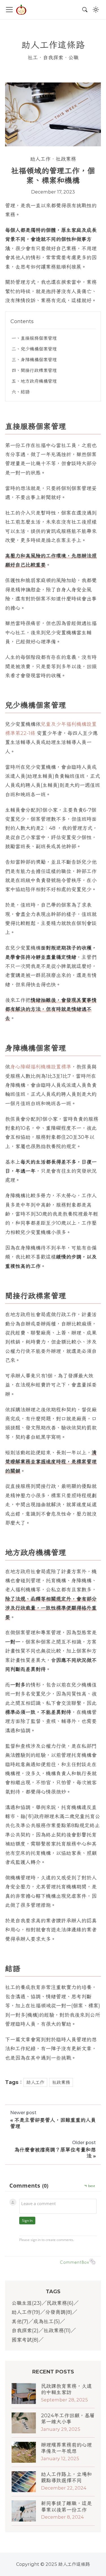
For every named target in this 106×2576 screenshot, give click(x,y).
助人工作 (40, 159)
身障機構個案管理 (39, 360)
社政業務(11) (57, 2331)
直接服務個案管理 (39, 338)
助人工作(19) (26, 2312)
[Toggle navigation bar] (9, 10)
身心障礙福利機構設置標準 (41, 1067)
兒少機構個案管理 (39, 349)
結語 (25, 392)
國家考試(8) (25, 2340)
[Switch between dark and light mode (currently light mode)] (96, 10)
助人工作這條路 (53, 45)
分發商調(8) (59, 2312)
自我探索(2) (25, 2331)
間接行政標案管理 (39, 370)
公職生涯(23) (27, 2303)
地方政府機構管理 (39, 381)
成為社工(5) (47, 2322)
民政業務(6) (60, 2303)
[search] (85, 10)
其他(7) (20, 2322)
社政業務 (66, 159)
